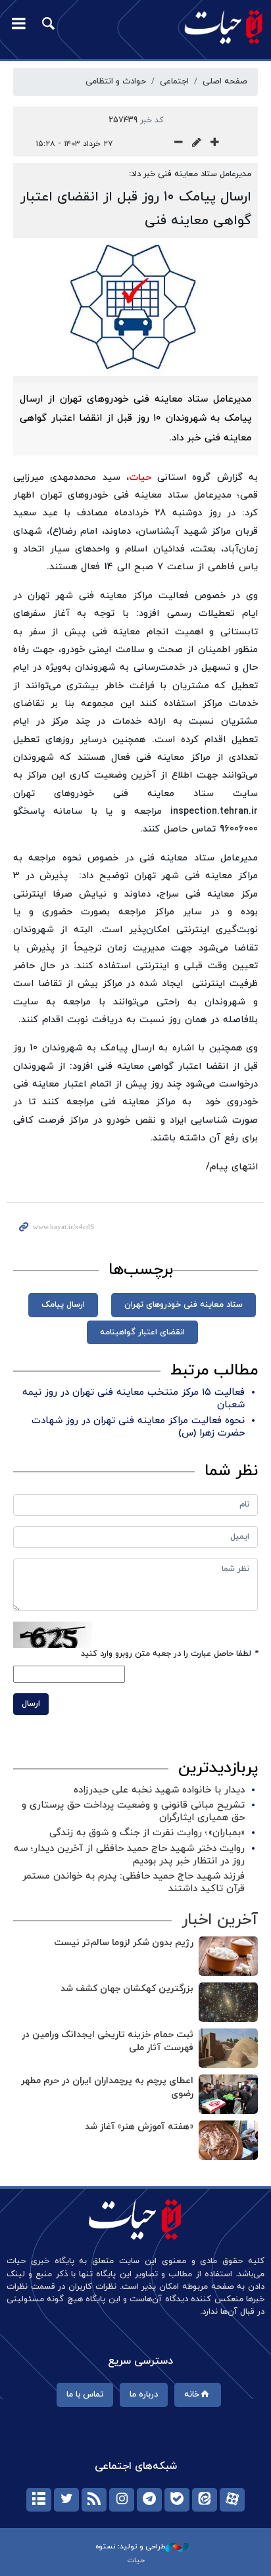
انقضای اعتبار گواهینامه (142, 1332)
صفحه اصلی (225, 82)
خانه (192, 2395)
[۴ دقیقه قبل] (228, 2002)
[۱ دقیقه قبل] (228, 1956)
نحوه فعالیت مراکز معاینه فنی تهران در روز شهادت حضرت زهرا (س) (138, 1427)
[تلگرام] (149, 2500)
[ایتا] (205, 2500)
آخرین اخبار (220, 1920)
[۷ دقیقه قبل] (228, 2048)
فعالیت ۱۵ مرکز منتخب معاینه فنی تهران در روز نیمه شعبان (134, 1399)
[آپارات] (232, 2500)
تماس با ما (85, 2395)
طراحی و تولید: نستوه (130, 2546)
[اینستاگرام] (122, 2500)
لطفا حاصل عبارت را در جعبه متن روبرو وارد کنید (169, 1654)
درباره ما (144, 2395)
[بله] (177, 2500)
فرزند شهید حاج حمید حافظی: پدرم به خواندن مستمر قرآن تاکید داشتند (134, 1883)
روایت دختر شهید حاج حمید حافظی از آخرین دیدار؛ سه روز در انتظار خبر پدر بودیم (129, 1855)
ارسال (31, 1704)
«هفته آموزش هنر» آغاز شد (139, 2127)
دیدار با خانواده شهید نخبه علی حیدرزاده (159, 1790)
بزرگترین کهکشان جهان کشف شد (127, 1989)
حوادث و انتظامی (116, 82)
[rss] (94, 2500)
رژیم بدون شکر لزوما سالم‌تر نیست (124, 1943)
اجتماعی (174, 82)
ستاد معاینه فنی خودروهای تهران (184, 1305)
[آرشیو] (39, 2500)
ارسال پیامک (63, 1305)
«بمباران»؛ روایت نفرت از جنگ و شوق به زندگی (147, 1833)
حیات (140, 478)
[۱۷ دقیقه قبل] (228, 2094)
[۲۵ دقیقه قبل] (228, 2140)
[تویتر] (66, 2500)
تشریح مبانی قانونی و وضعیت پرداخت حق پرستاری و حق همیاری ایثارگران (133, 1812)
